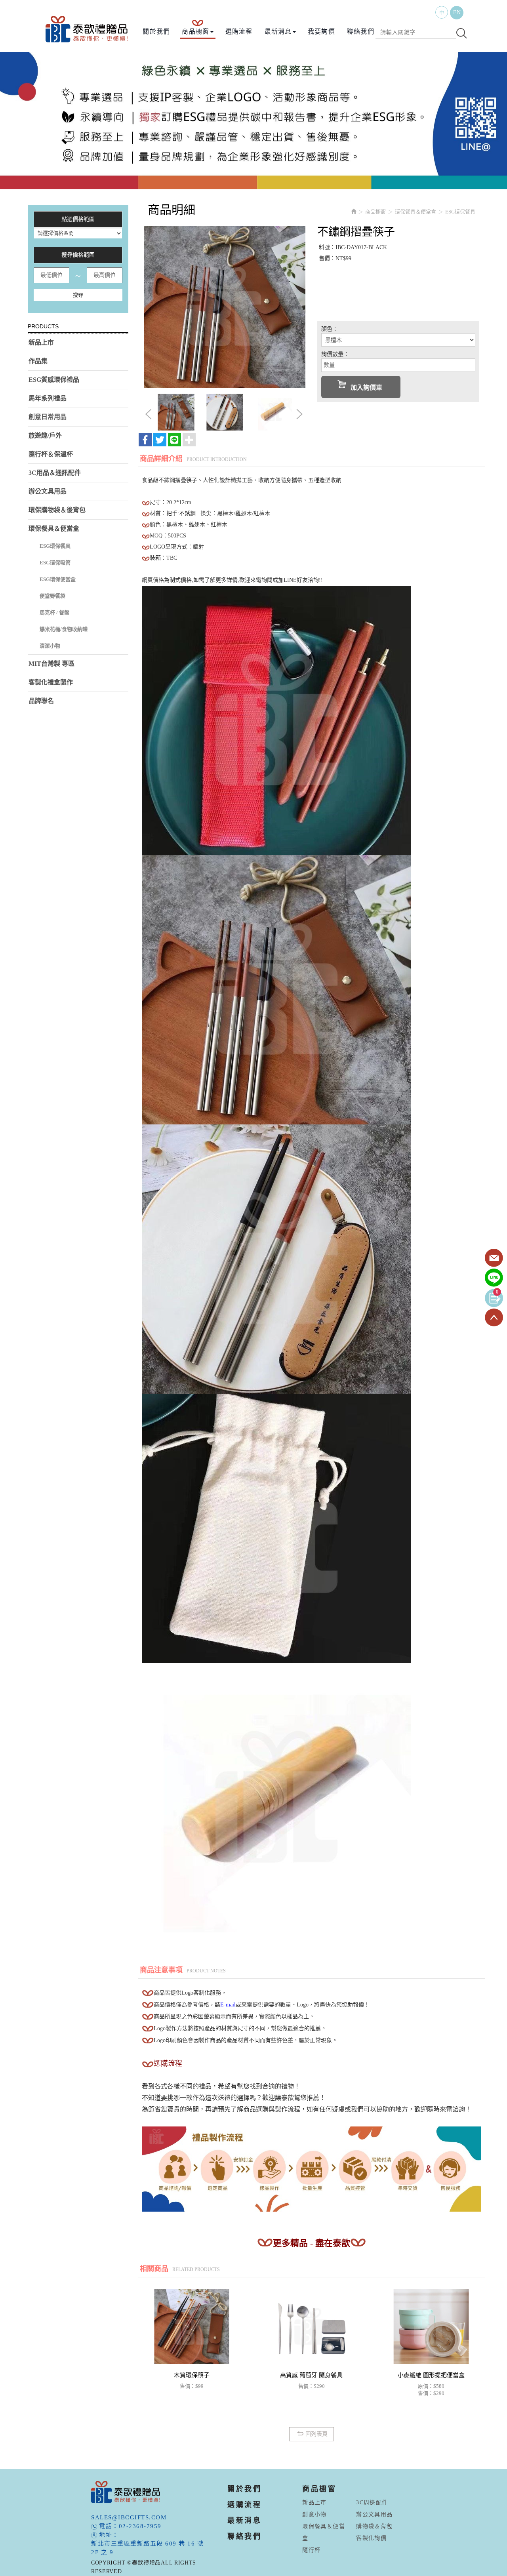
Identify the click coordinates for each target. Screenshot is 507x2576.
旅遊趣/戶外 (45, 435)
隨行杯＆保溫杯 (51, 454)
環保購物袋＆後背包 (57, 510)
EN (457, 12)
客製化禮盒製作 (51, 682)
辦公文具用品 (48, 491)
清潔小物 (50, 646)
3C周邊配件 (372, 2503)
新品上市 (41, 342)
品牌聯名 (41, 701)
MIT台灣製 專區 (51, 664)
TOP (494, 1318)
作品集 (38, 361)
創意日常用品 (48, 417)
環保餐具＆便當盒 (54, 529)
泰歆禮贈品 (87, 29)
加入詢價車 (366, 388)
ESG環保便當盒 (58, 579)
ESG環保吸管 (55, 563)
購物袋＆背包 (374, 2526)
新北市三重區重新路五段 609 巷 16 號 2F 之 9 (147, 2548)
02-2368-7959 (140, 2526)
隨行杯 (311, 2550)
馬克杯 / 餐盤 (54, 613)
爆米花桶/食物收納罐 (64, 629)
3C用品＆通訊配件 (55, 473)
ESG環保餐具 (55, 546)
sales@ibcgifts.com (129, 2517)
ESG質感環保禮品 (54, 380)
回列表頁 (316, 2434)
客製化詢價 (371, 2538)
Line (494, 1278)
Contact (494, 1258)
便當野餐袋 (52, 596)
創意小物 (314, 2514)
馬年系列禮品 (48, 398)
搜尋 (78, 295)
